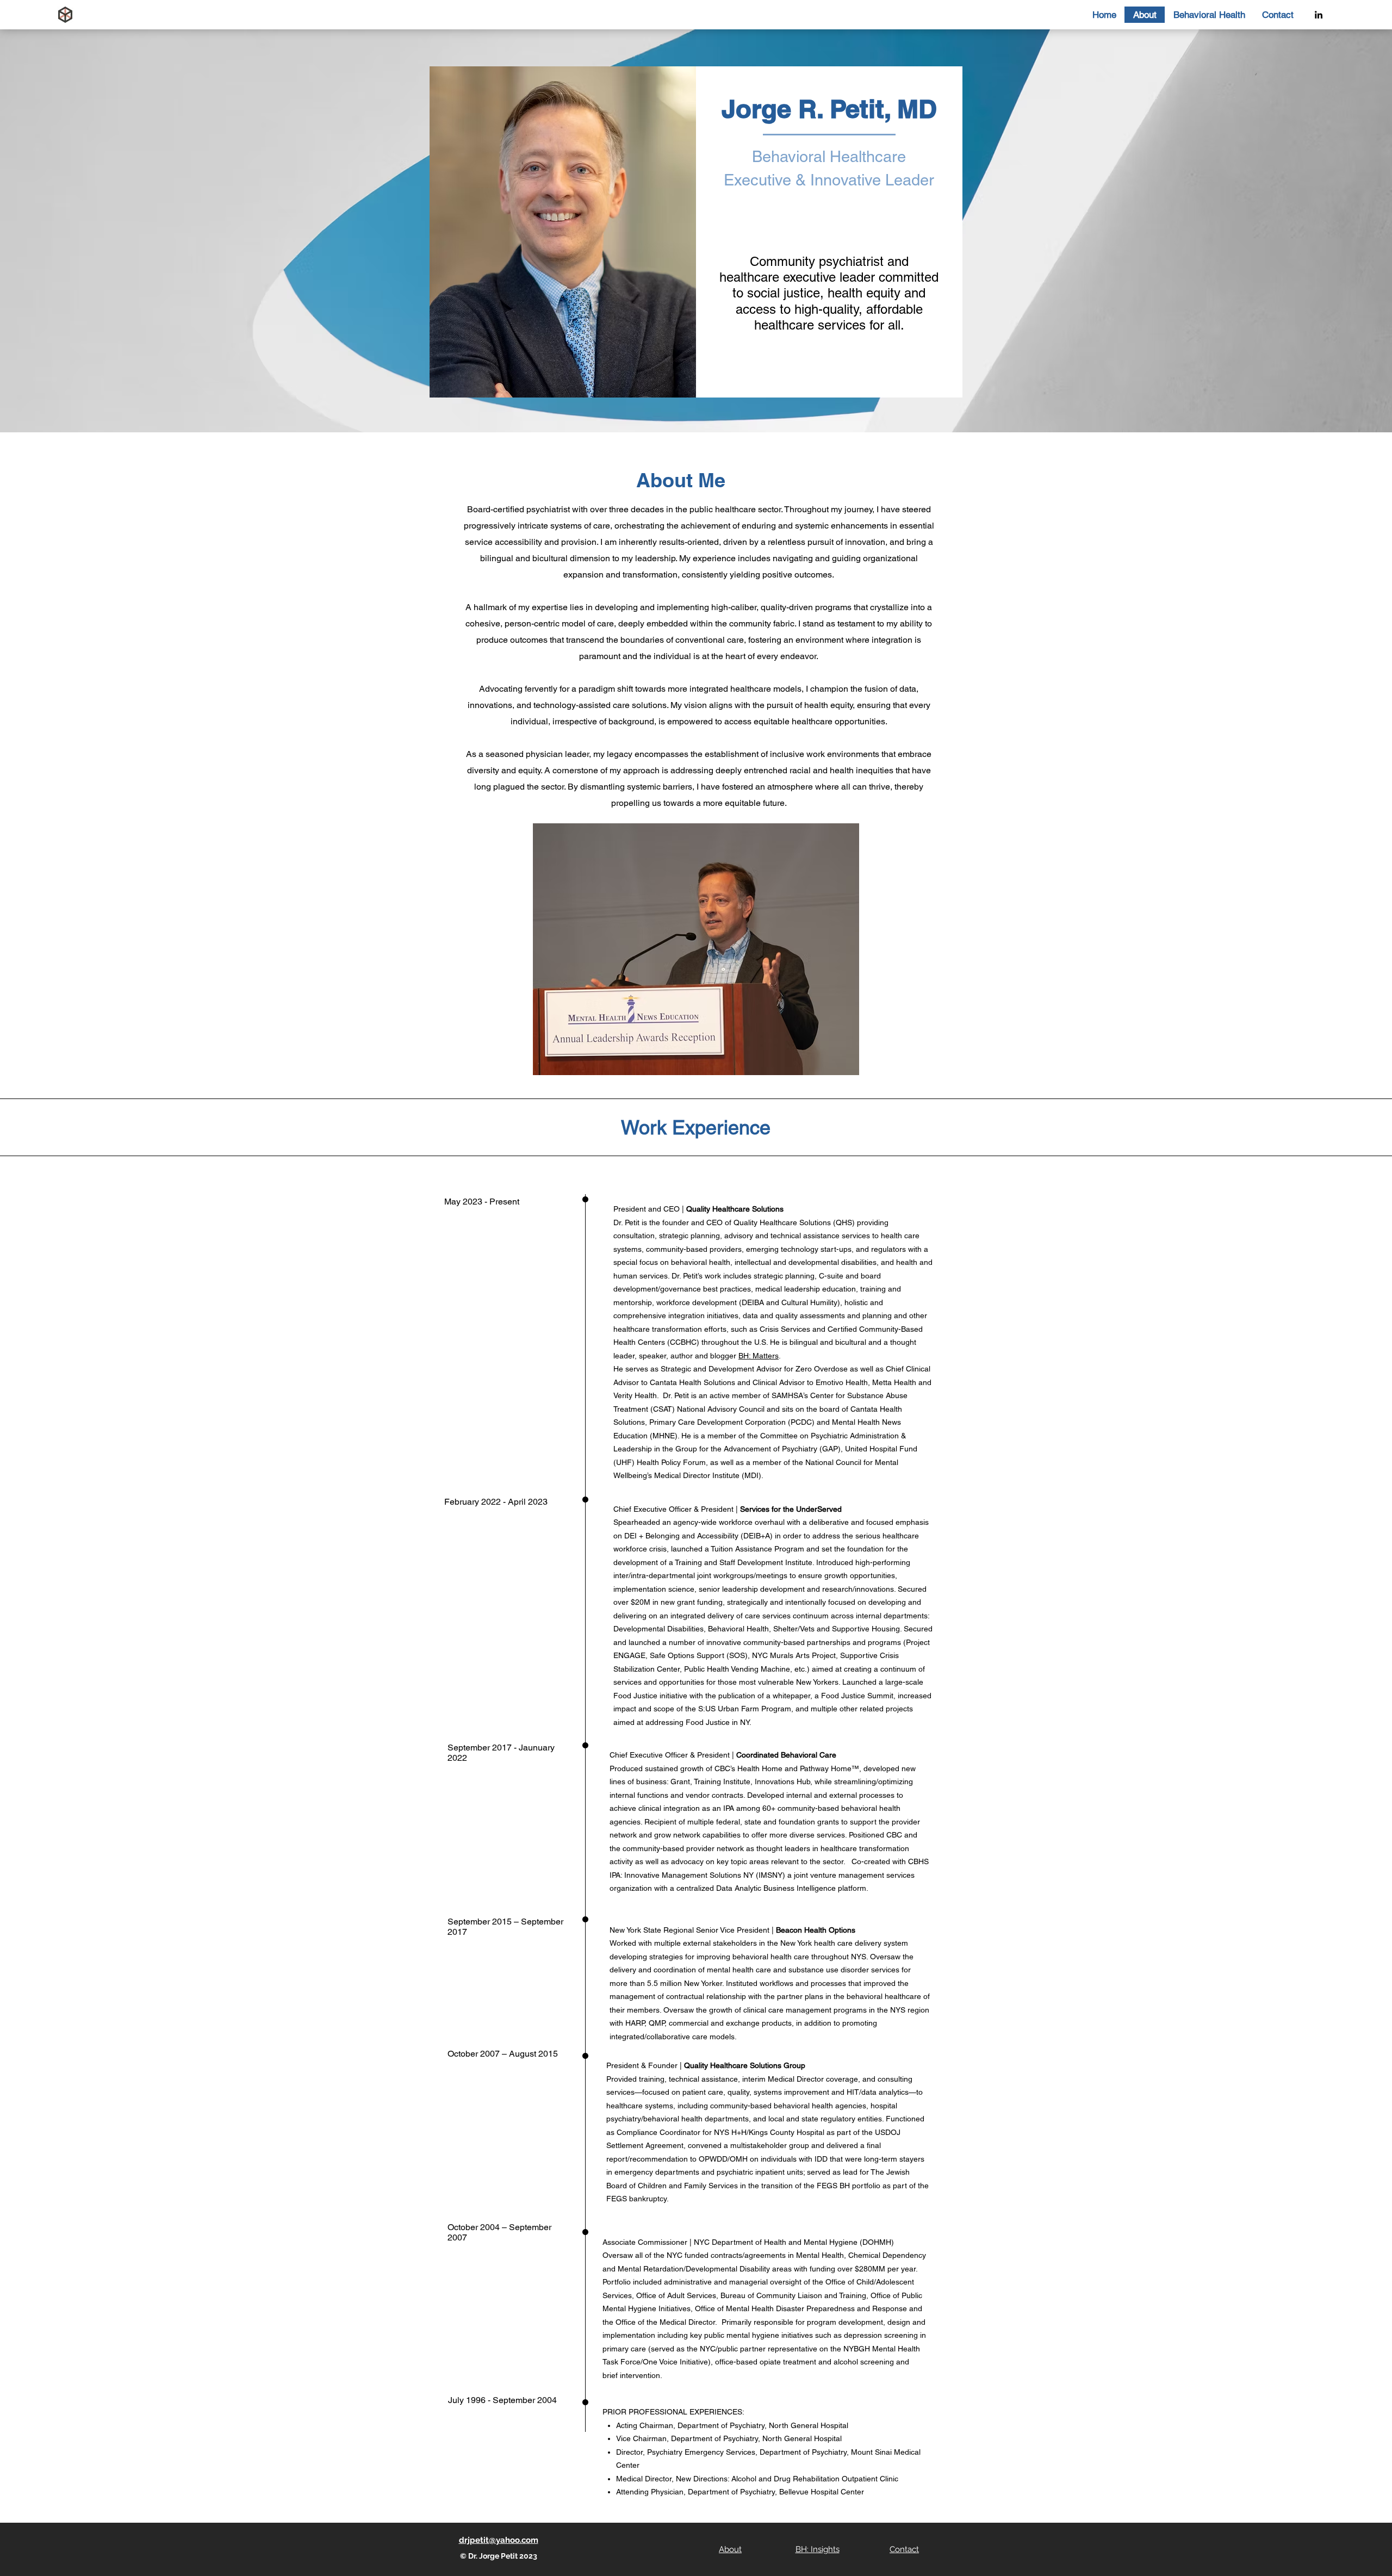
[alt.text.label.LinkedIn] (1319, 15)
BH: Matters (759, 1356)
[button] (1209, 15)
